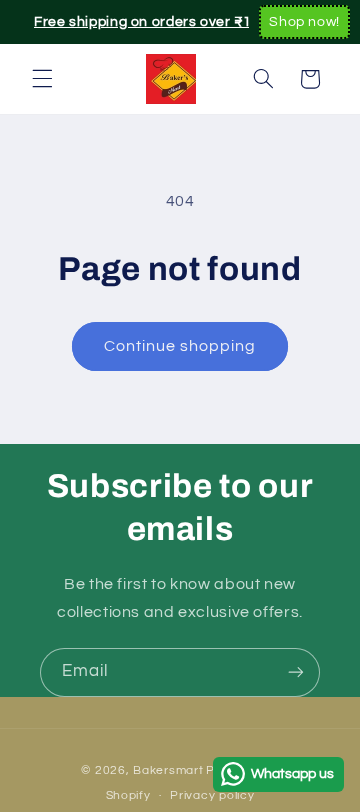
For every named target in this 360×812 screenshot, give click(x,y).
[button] (42, 79)
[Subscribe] (296, 672)
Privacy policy (212, 795)
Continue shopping (180, 346)
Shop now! (304, 22)
